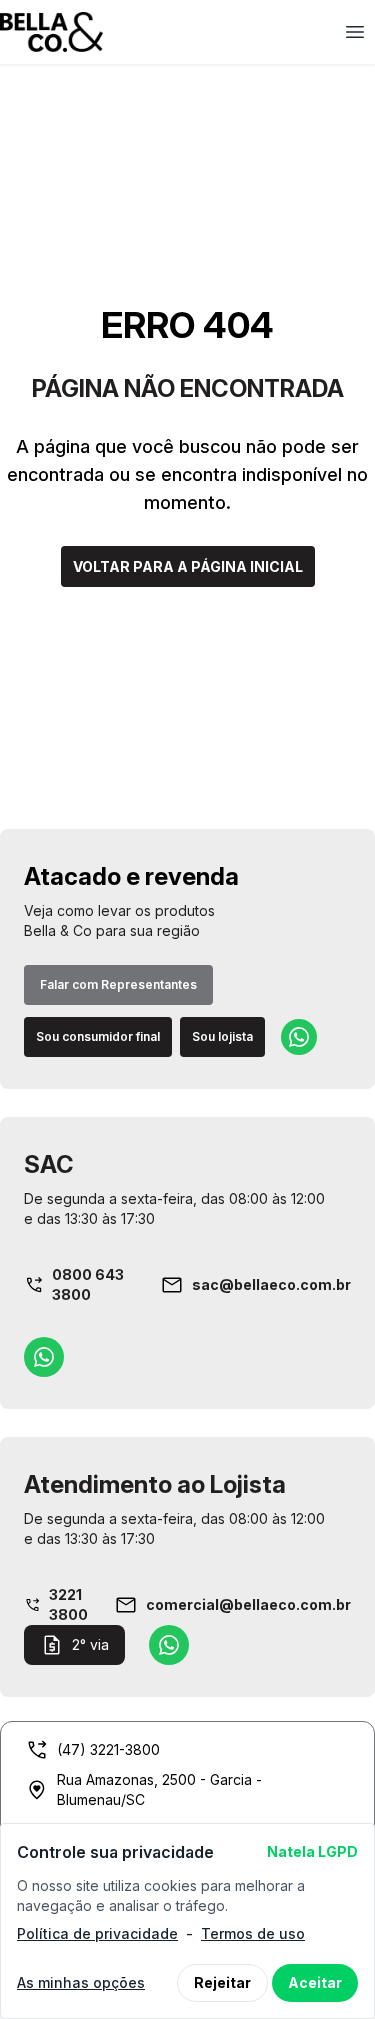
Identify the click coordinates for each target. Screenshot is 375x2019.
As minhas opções (81, 1982)
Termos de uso (253, 1933)
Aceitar (315, 1982)
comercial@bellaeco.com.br (248, 1604)
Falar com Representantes (118, 984)
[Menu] (355, 32)
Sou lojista (222, 1036)
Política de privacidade (97, 1933)
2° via (90, 1644)
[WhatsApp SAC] (44, 1357)
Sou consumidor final (98, 1036)
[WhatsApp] (299, 1037)
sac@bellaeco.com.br (271, 1284)
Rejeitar (222, 1982)
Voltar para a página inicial (188, 566)
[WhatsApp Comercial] (169, 1645)
